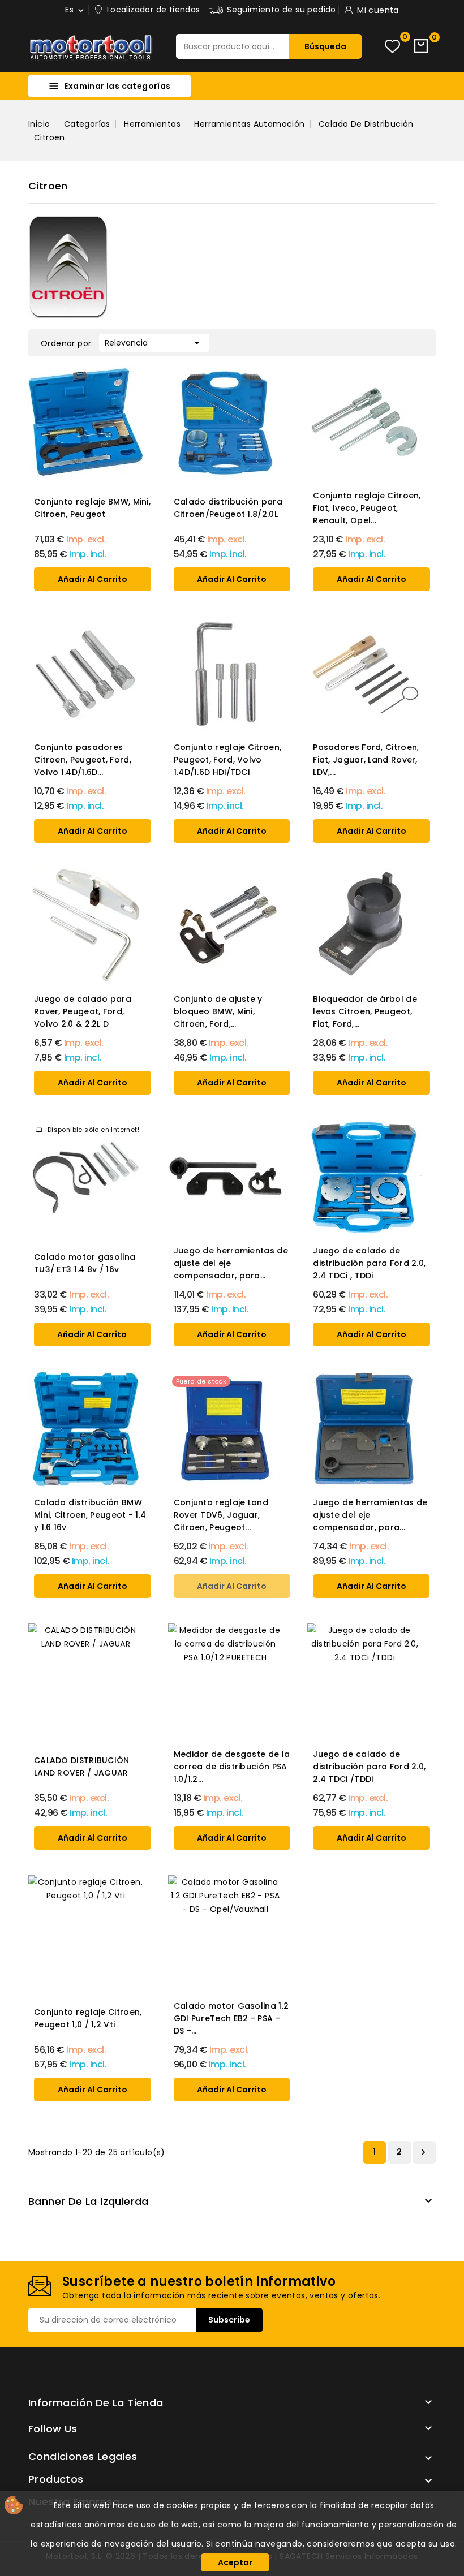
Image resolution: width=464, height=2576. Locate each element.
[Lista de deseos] (392, 46)
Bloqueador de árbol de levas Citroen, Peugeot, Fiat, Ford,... (365, 1011)
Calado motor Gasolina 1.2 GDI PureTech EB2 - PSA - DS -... (231, 2018)
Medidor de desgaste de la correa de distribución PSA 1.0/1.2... (232, 1767)
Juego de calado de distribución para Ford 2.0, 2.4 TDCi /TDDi (369, 1767)
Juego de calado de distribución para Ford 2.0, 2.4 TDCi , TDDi (369, 1263)
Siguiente (423, 2152)
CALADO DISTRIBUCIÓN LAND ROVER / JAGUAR (82, 1767)
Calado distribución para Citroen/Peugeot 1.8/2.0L (228, 508)
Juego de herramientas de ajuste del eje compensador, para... (231, 1263)
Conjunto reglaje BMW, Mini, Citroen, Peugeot (92, 508)
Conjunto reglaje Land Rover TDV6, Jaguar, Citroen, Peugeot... (221, 1515)
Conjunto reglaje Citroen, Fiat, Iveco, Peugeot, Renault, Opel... (367, 508)
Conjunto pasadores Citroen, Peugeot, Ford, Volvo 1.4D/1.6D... (83, 760)
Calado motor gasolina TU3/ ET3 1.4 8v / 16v (85, 1263)
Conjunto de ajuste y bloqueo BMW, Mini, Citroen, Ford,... (218, 1011)
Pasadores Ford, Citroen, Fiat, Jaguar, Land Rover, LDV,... (366, 760)
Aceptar (235, 2562)
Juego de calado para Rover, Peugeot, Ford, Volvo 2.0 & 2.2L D (83, 1011)
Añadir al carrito (93, 579)
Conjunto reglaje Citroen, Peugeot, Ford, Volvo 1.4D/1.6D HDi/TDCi (228, 760)
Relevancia (154, 343)
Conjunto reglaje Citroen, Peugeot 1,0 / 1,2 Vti (88, 2018)
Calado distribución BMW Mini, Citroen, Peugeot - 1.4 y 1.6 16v (90, 1515)
